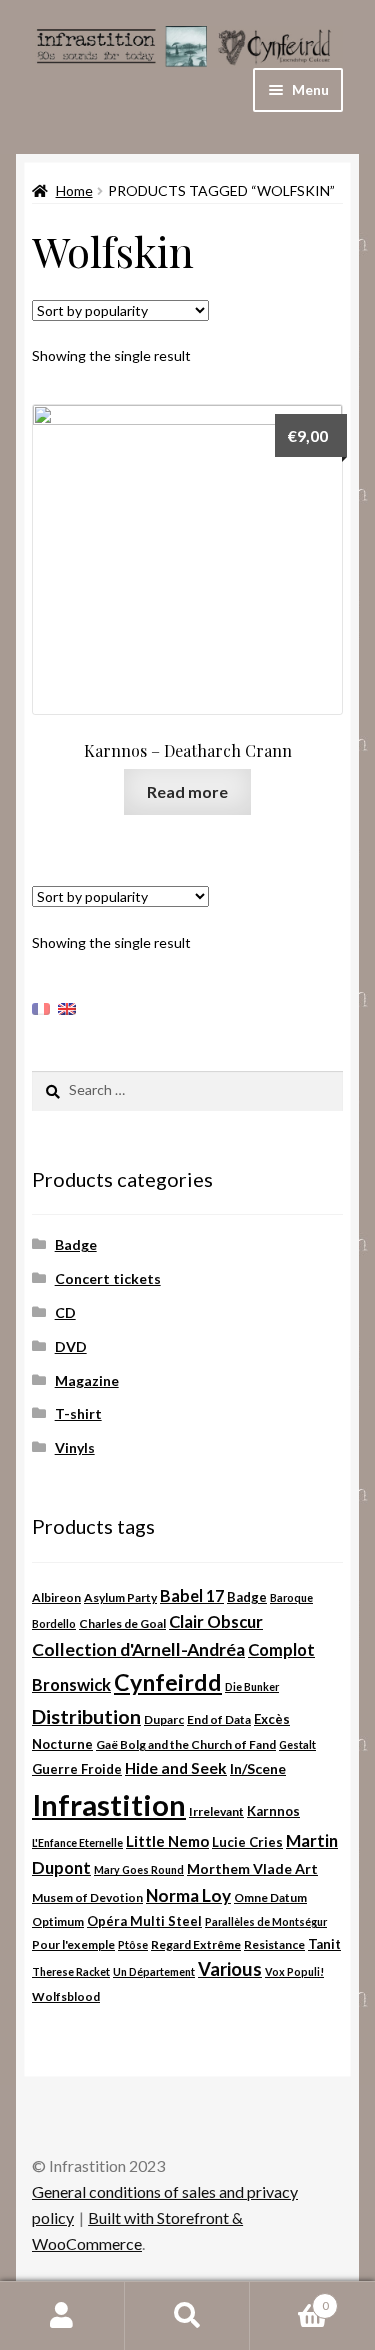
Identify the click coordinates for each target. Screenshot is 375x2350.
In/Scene (258, 1768)
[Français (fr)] (41, 1006)
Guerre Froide (77, 1769)
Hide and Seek (176, 1768)
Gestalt (297, 1744)
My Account (62, 2316)
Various (230, 1969)
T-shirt (78, 1413)
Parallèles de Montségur (266, 1921)
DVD (71, 1346)
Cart (289, 2299)
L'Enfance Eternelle (77, 1842)
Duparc (164, 1719)
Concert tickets (108, 1278)
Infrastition (109, 1804)
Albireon (56, 1597)
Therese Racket (71, 1971)
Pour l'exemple (73, 1944)
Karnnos (273, 1811)
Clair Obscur (216, 1622)
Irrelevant (216, 1811)
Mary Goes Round (139, 1869)
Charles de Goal (122, 1623)
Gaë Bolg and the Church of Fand (186, 1744)
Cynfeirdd (168, 1682)
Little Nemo (167, 1841)
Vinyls (75, 1447)
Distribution (86, 1716)
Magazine (87, 1380)
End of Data (219, 1719)
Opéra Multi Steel (144, 1921)
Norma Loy (188, 1895)
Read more (187, 791)
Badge (76, 1244)
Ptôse (133, 1944)
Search (187, 2316)
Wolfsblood (66, 1996)
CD (65, 1312)
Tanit (324, 1944)
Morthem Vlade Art (252, 1868)
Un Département (154, 1971)
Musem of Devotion (87, 1897)
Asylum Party (120, 1597)
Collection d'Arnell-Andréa (138, 1649)
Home (74, 190)
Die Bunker (252, 1686)
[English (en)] (67, 1006)
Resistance (274, 1944)
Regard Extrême (196, 1944)
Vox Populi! (294, 1971)
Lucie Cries (247, 1842)
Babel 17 (192, 1595)
